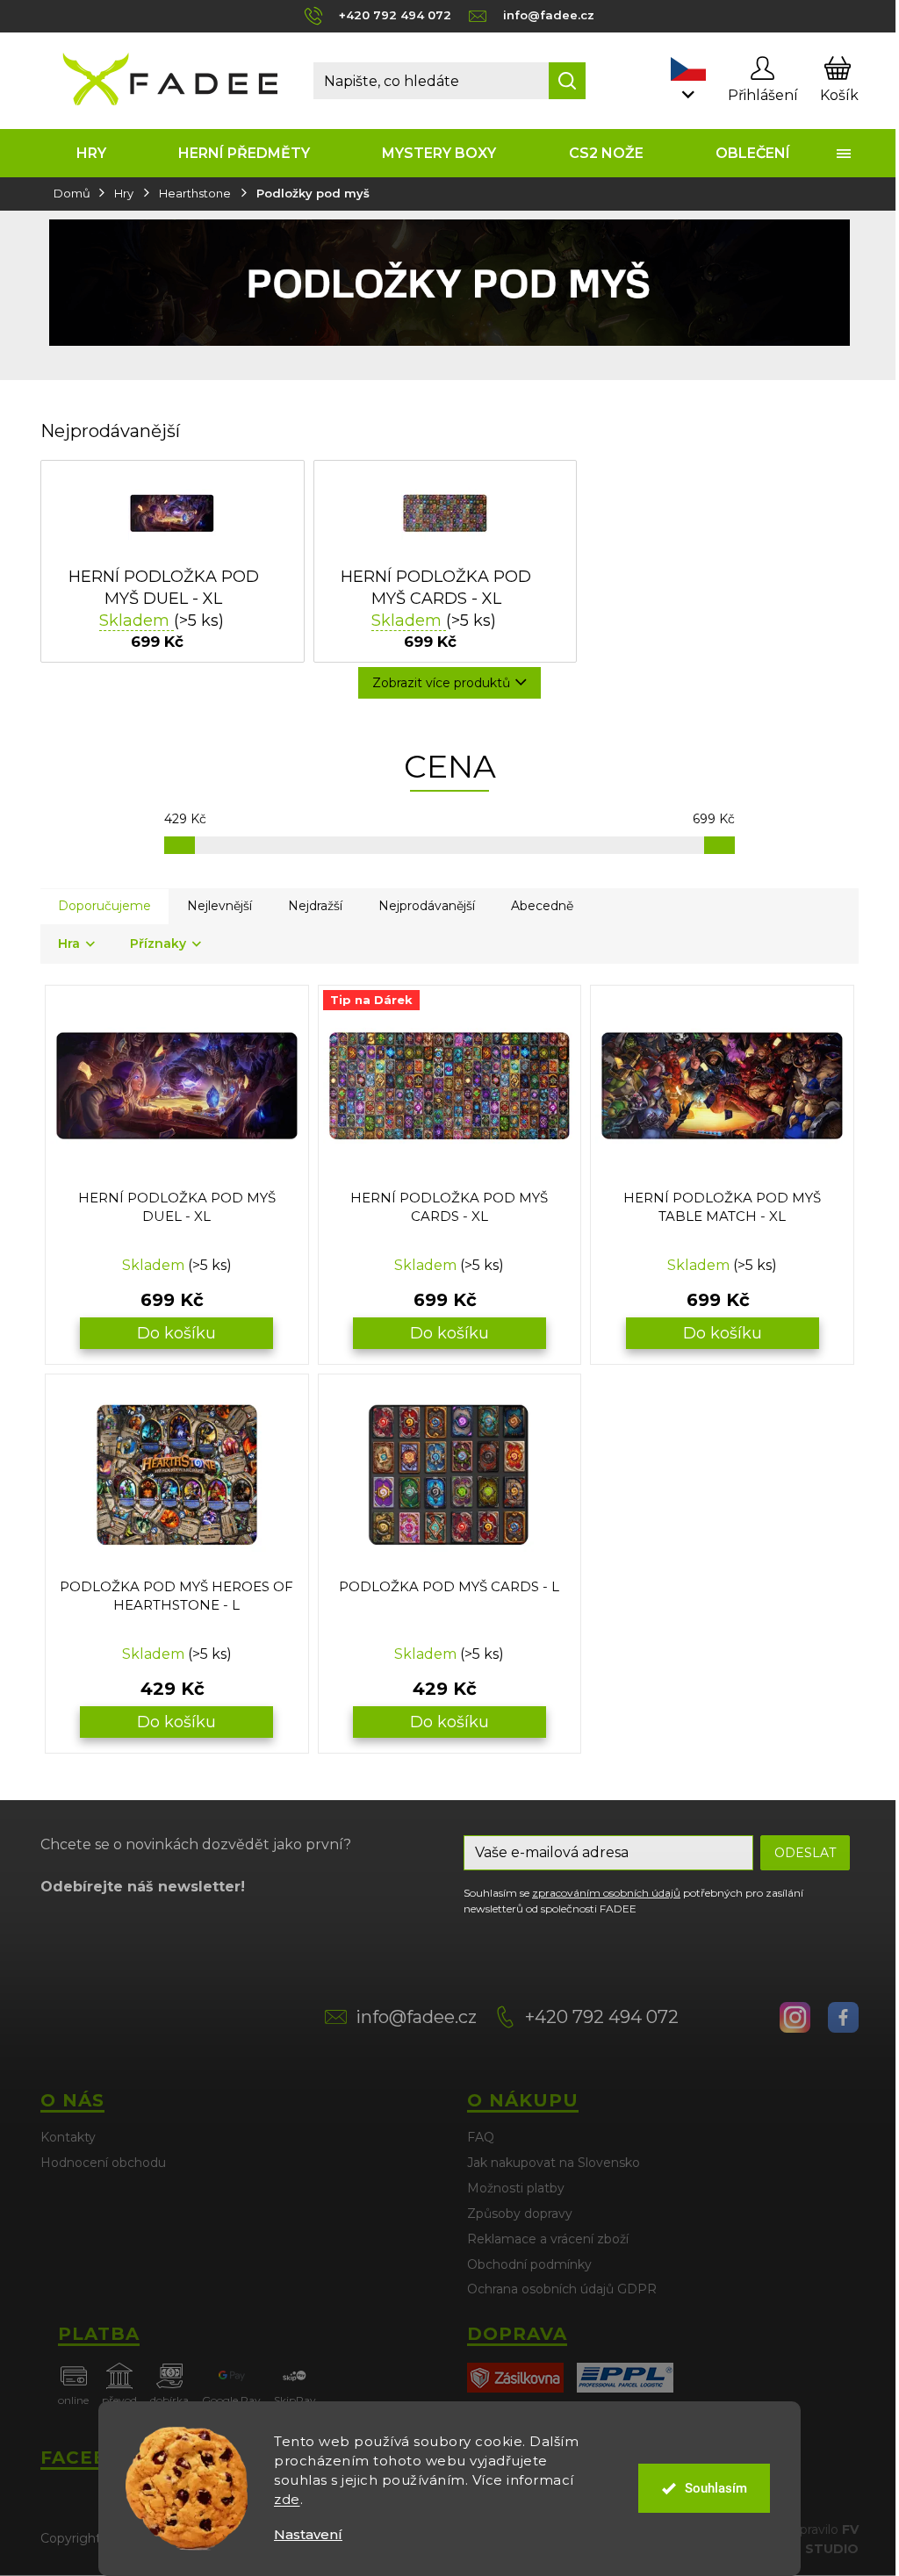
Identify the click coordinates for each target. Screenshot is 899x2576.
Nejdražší (315, 906)
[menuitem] (91, 153)
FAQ (481, 2137)
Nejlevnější (219, 906)
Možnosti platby (516, 2188)
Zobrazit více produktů (441, 683)
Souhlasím (716, 2488)
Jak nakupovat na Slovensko (554, 2163)
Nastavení (308, 2534)
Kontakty (68, 2137)
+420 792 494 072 (602, 2017)
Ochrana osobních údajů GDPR (562, 2289)
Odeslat (805, 1853)
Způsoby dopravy (520, 2214)
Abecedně (542, 906)
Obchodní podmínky (529, 2264)
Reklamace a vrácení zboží (548, 2239)
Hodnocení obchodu (103, 2163)
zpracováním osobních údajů (606, 1893)
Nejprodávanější (427, 906)
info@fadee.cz (416, 2017)
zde (287, 2499)
